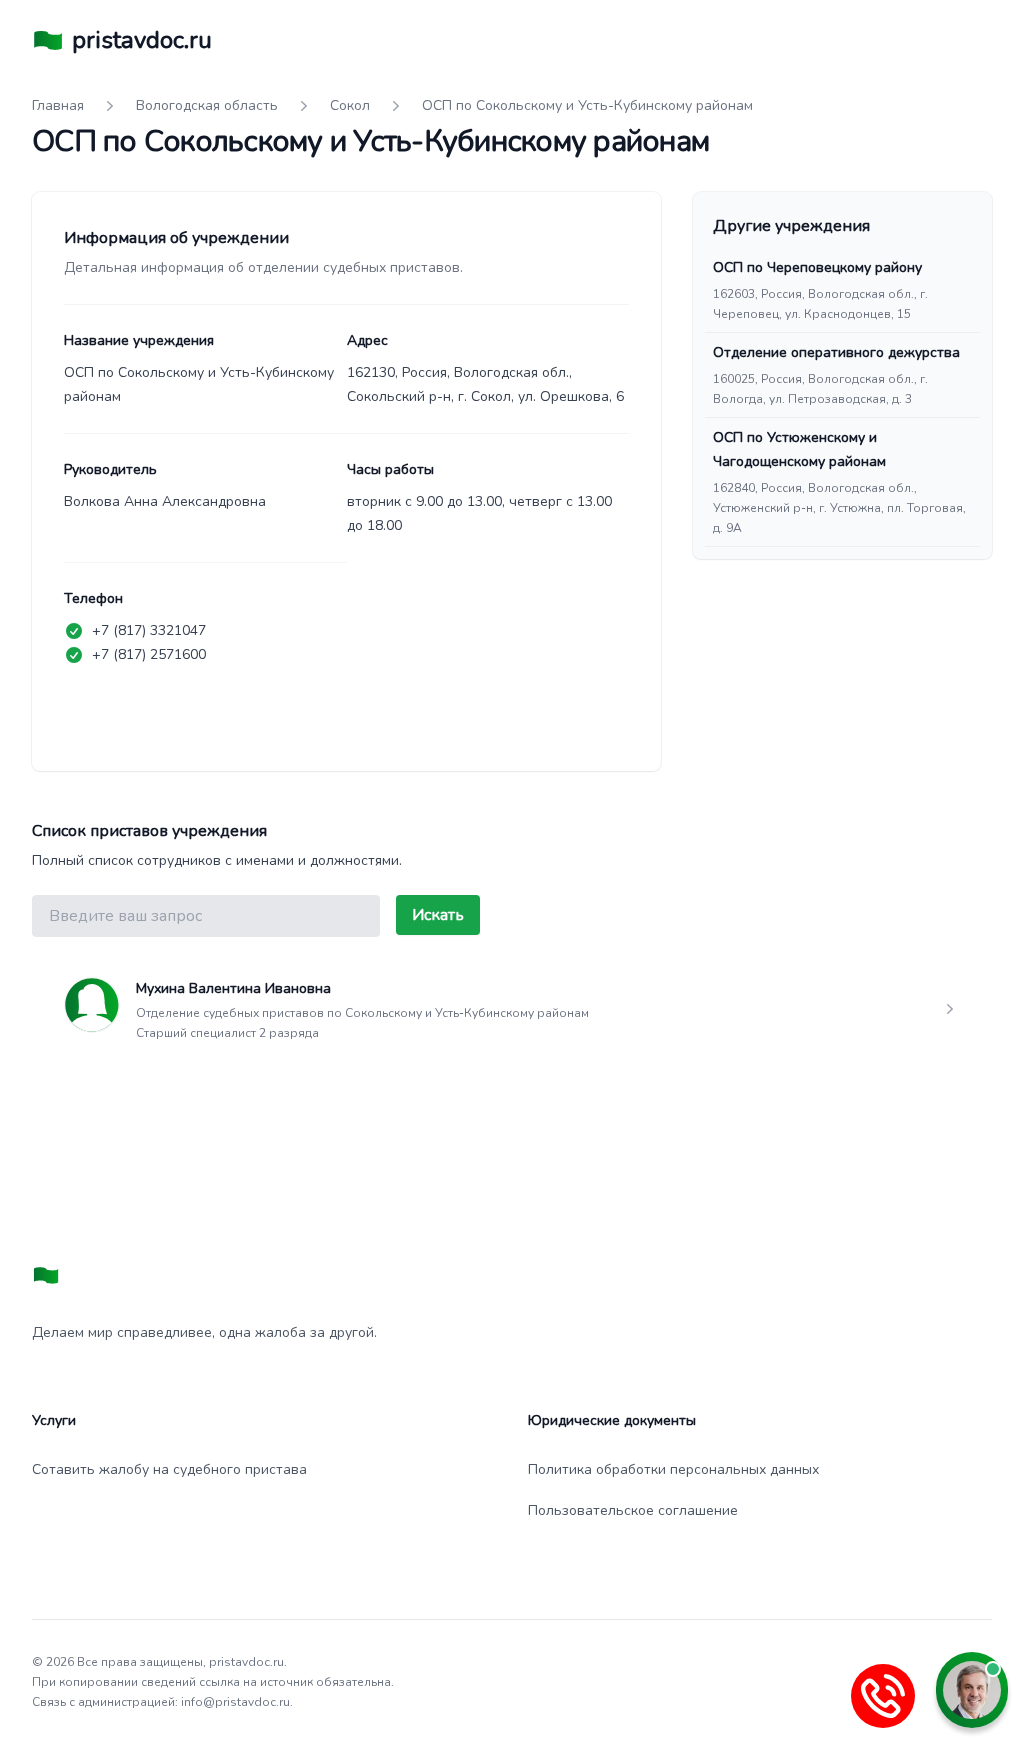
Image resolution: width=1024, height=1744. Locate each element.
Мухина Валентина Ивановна (233, 988)
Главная (58, 105)
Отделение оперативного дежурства (836, 352)
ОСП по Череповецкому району (817, 267)
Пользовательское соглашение (633, 1510)
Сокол (350, 105)
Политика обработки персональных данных (673, 1469)
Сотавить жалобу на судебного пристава (169, 1469)
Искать (438, 915)
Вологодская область (207, 105)
